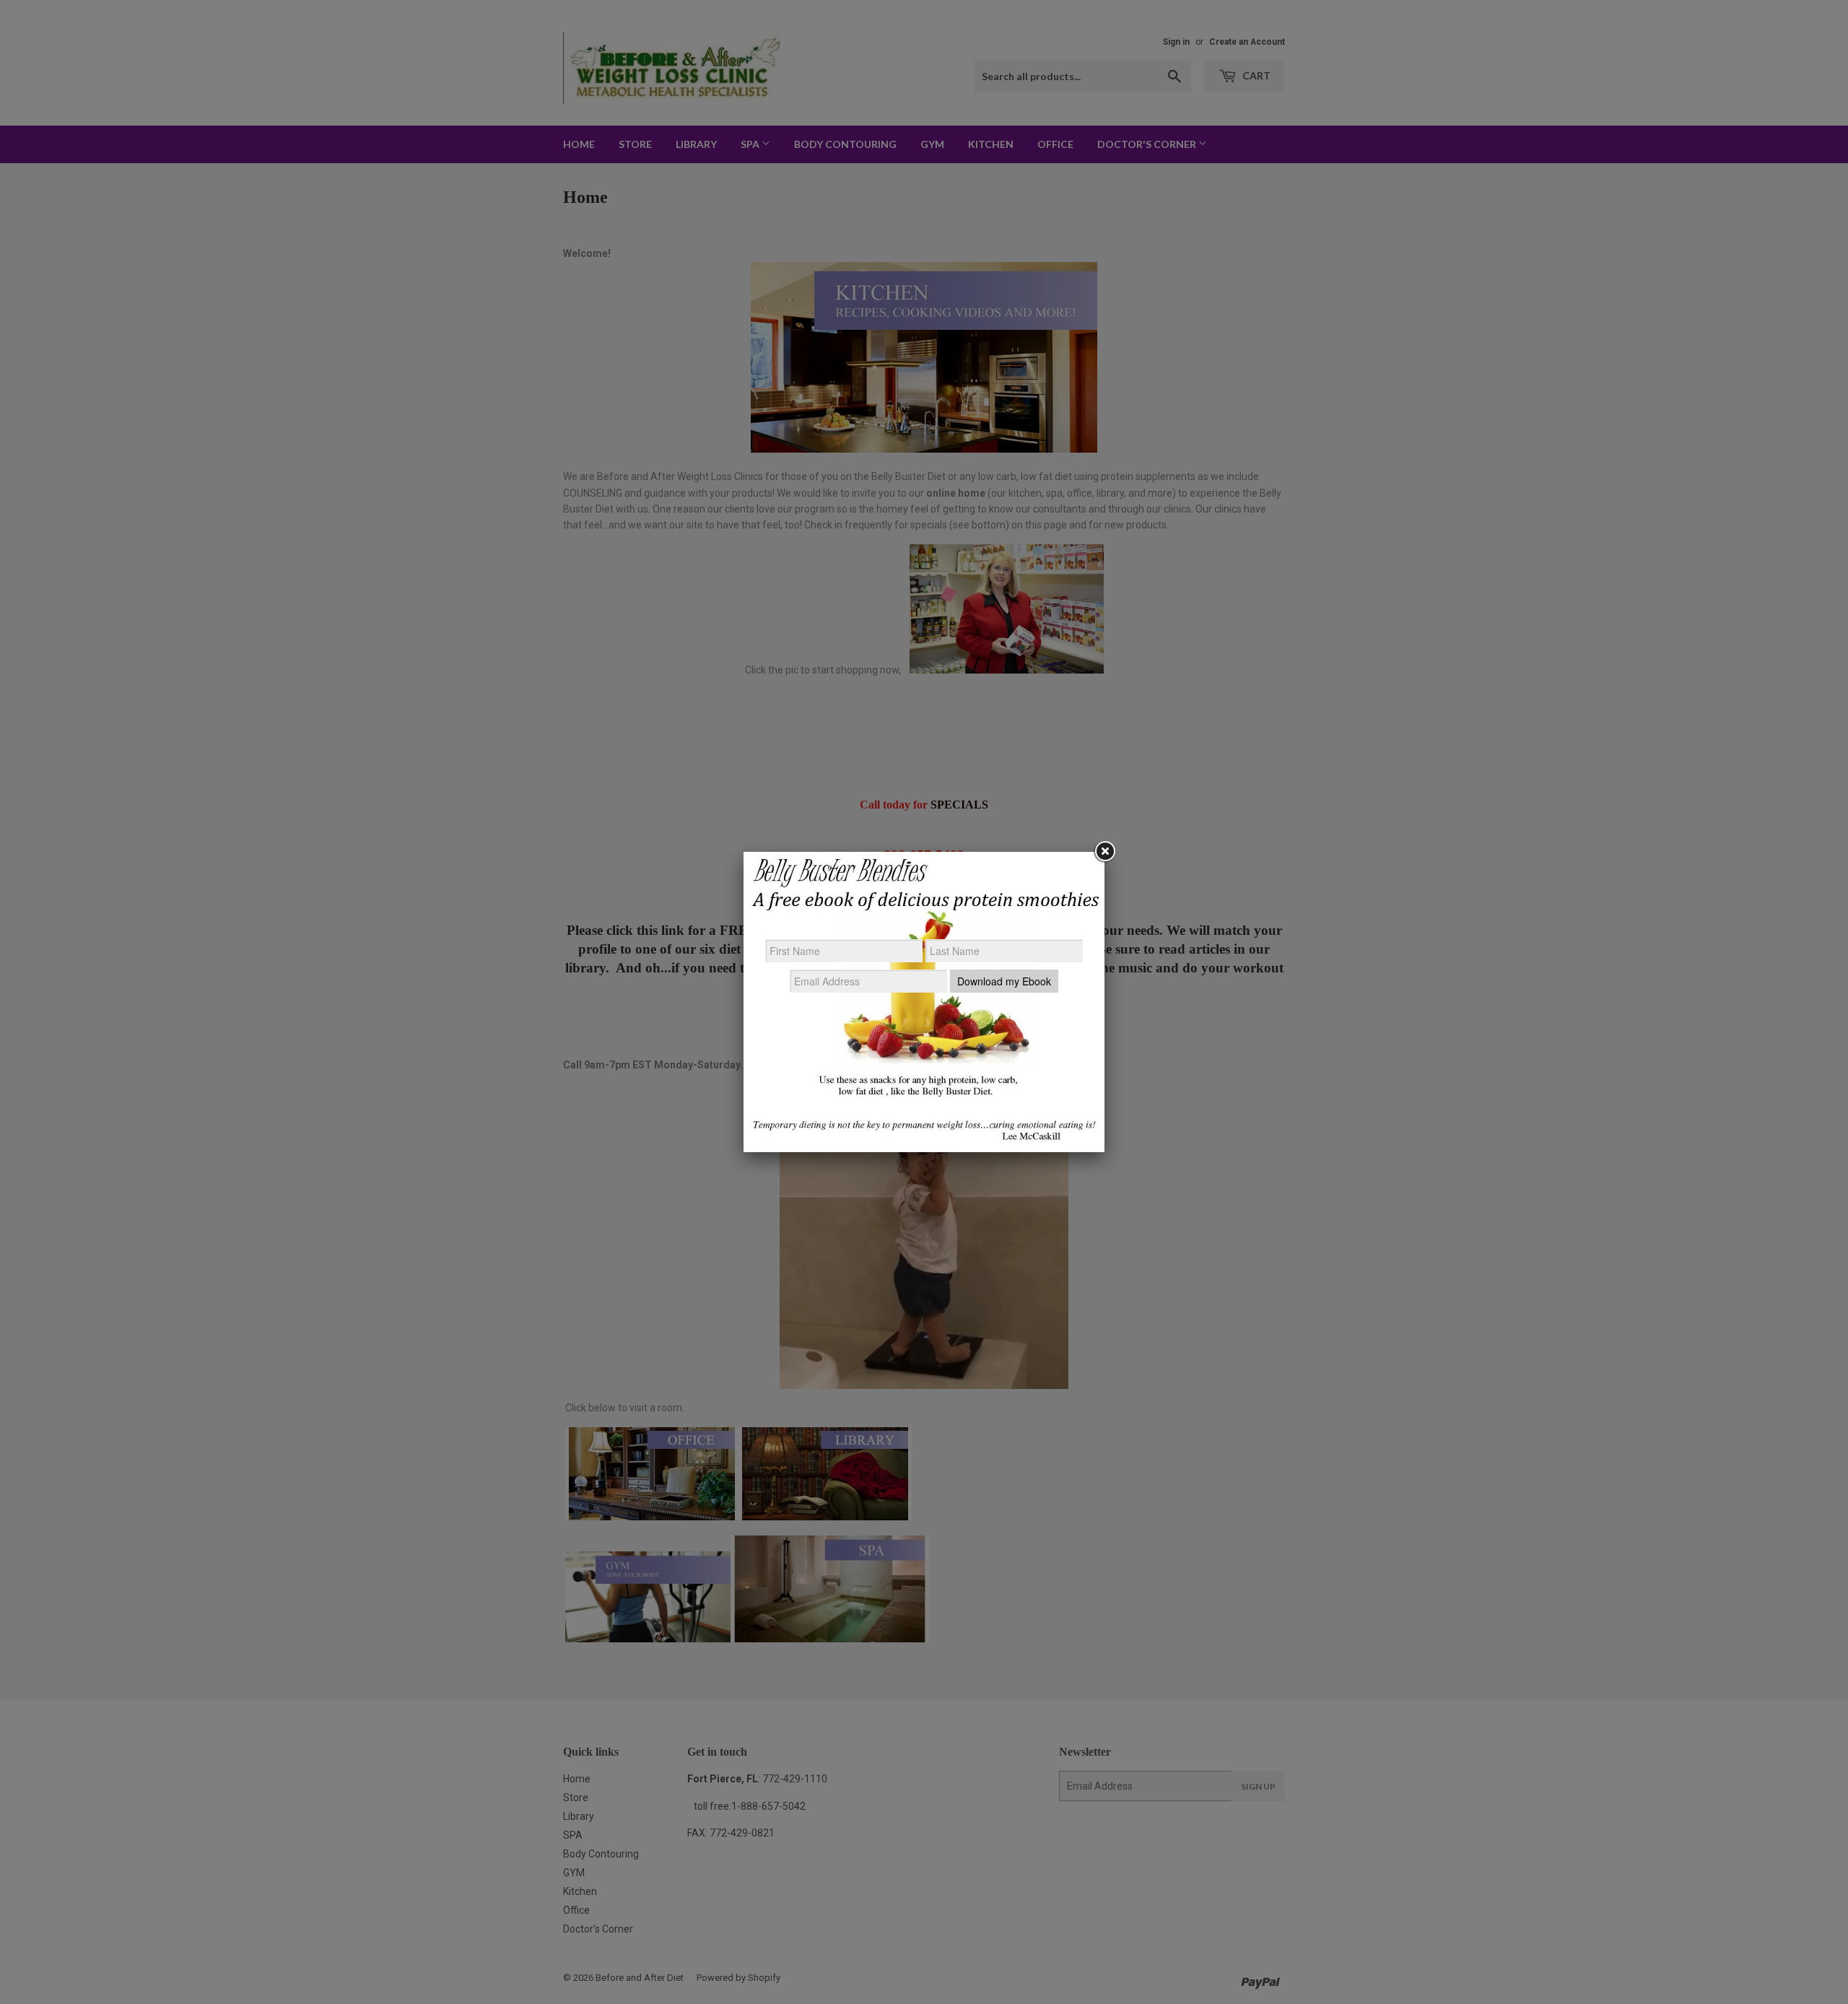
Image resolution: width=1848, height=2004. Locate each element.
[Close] (1104, 852)
